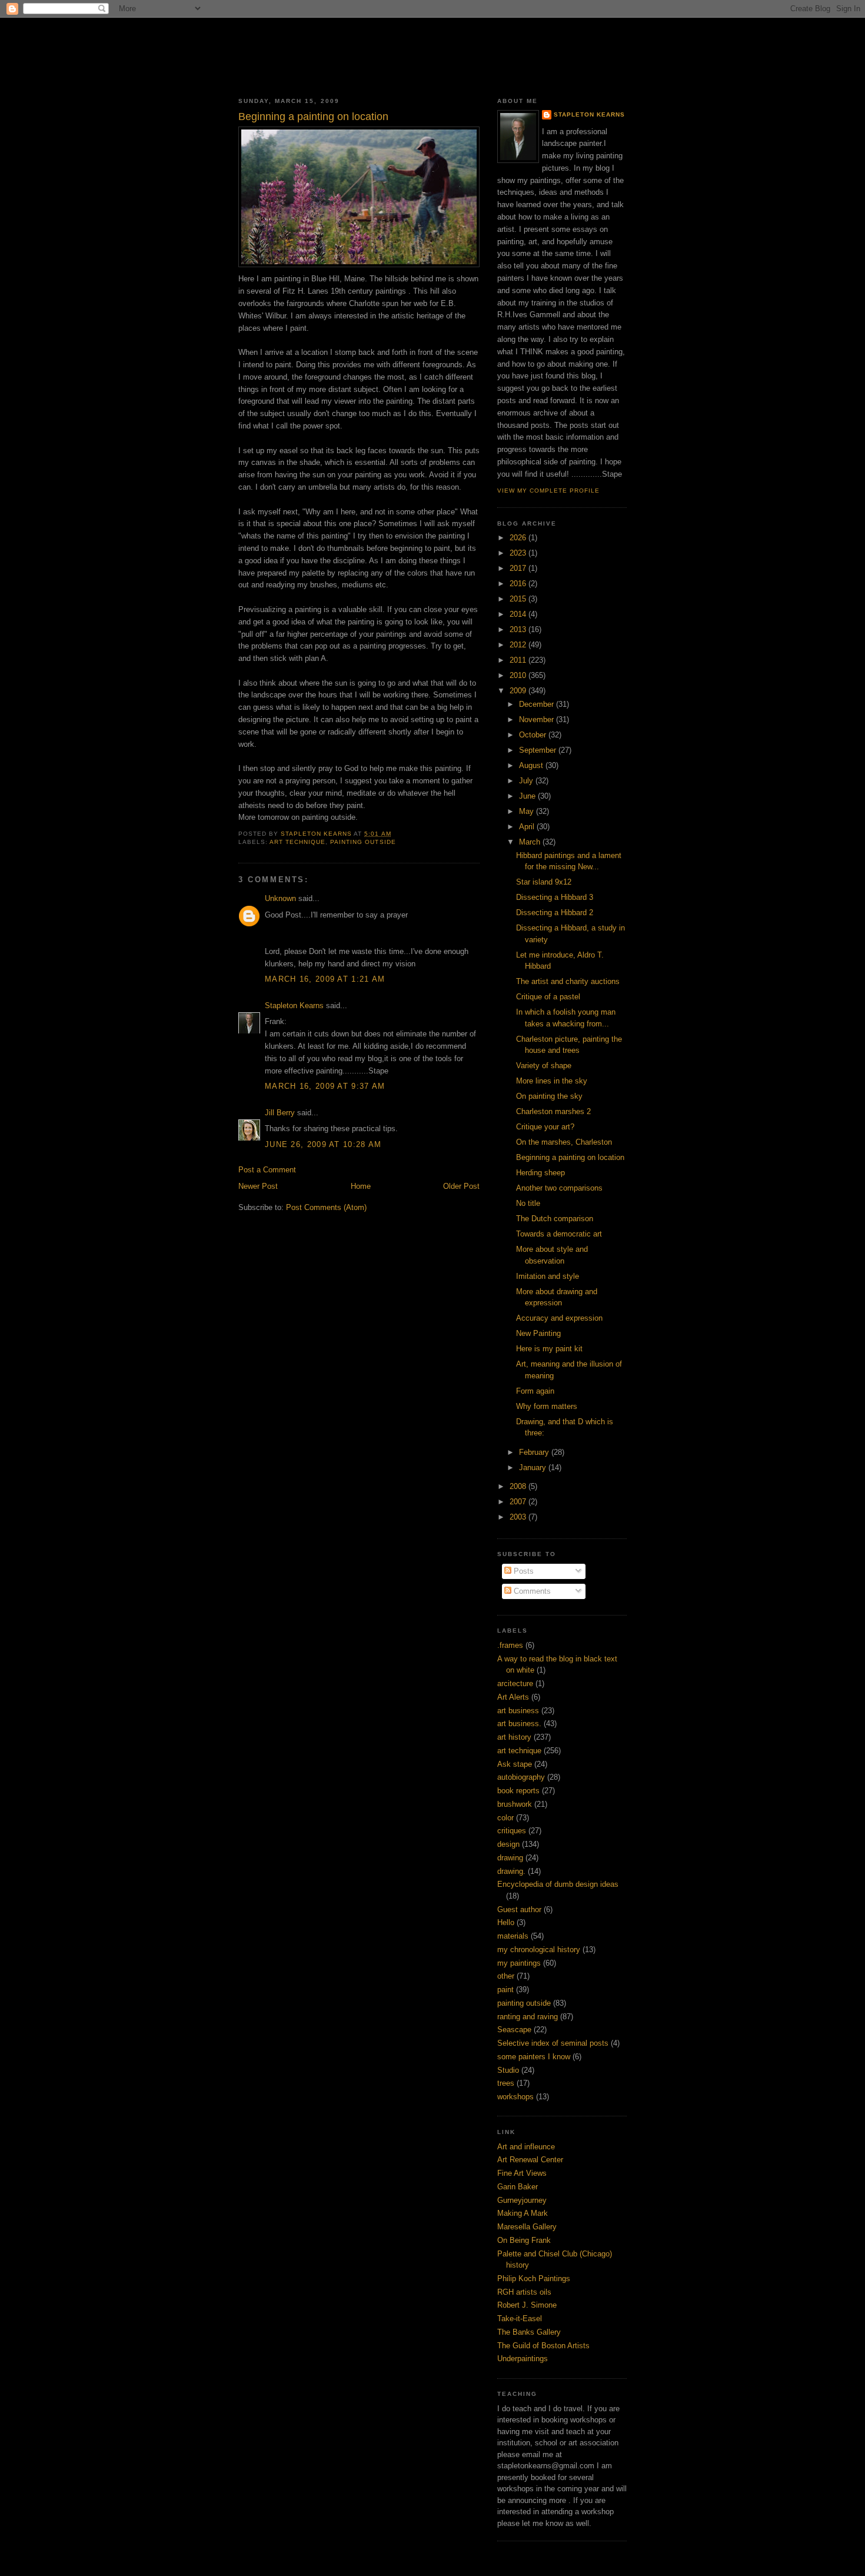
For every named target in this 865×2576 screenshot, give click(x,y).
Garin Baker (518, 2187)
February (535, 1452)
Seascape (514, 2030)
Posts (523, 1571)
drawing (510, 1858)
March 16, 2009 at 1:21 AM (325, 979)
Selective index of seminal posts (553, 2043)
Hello (506, 1922)
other (506, 1976)
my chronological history (539, 1950)
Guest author (519, 1909)
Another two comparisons (559, 1188)
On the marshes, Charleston (564, 1142)
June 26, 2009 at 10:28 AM (323, 1144)
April (528, 827)
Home (361, 1186)
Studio (508, 2070)
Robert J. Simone (527, 2305)
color (505, 1818)
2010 (519, 675)
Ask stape (515, 1764)
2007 (519, 1502)
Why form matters (547, 1406)
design (508, 1844)
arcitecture (515, 1683)
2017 (519, 568)
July (527, 781)
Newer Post (258, 1186)
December (538, 704)
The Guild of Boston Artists (543, 2346)
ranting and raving (528, 2017)
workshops (515, 2097)
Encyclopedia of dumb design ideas (558, 1884)
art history (514, 1737)
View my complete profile (548, 491)
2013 (519, 629)
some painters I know (534, 2057)
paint (505, 1990)
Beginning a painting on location (570, 1157)
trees (506, 2083)
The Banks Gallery (529, 2332)
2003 (519, 1517)
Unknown (280, 898)
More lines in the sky (552, 1081)
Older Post (461, 1186)
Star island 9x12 (544, 882)
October (534, 735)
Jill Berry (280, 1113)
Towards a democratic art (559, 1234)
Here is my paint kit (549, 1349)
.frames (510, 1645)
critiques (512, 1831)
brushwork (515, 1804)
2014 (519, 614)
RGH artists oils (524, 2292)
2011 (519, 660)
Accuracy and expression (559, 1318)
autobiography (521, 1777)
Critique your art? (545, 1127)
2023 (519, 553)
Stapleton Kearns (294, 1006)
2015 (519, 599)
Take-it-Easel (520, 2319)
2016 (519, 584)
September (539, 750)
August (532, 765)
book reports (518, 1791)
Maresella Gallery (527, 2227)
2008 (519, 1486)
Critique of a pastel (548, 997)
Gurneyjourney (522, 2200)
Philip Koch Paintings (534, 2278)
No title (528, 1203)
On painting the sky (549, 1096)
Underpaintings (523, 2359)
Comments (531, 1591)
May (528, 811)
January (534, 1468)
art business (518, 1711)
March (531, 842)
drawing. (511, 1871)
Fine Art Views (522, 2173)
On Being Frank (524, 2240)
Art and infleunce (526, 2147)
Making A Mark (523, 2213)
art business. (519, 1724)
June (528, 796)
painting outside (363, 842)
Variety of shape (544, 1066)
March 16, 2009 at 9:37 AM (325, 1086)
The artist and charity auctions (568, 981)
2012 (519, 645)
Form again (535, 1391)
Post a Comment (267, 1170)
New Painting (538, 1333)
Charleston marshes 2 (553, 1111)
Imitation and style (548, 1276)
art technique (297, 842)
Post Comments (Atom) (326, 1207)
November (538, 719)
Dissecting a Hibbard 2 (555, 913)
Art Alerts (513, 1697)
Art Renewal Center (530, 2160)
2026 (519, 538)
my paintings (519, 1963)
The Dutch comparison (555, 1219)
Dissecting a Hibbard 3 (555, 897)
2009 (519, 691)
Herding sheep (540, 1173)
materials (513, 1936)
